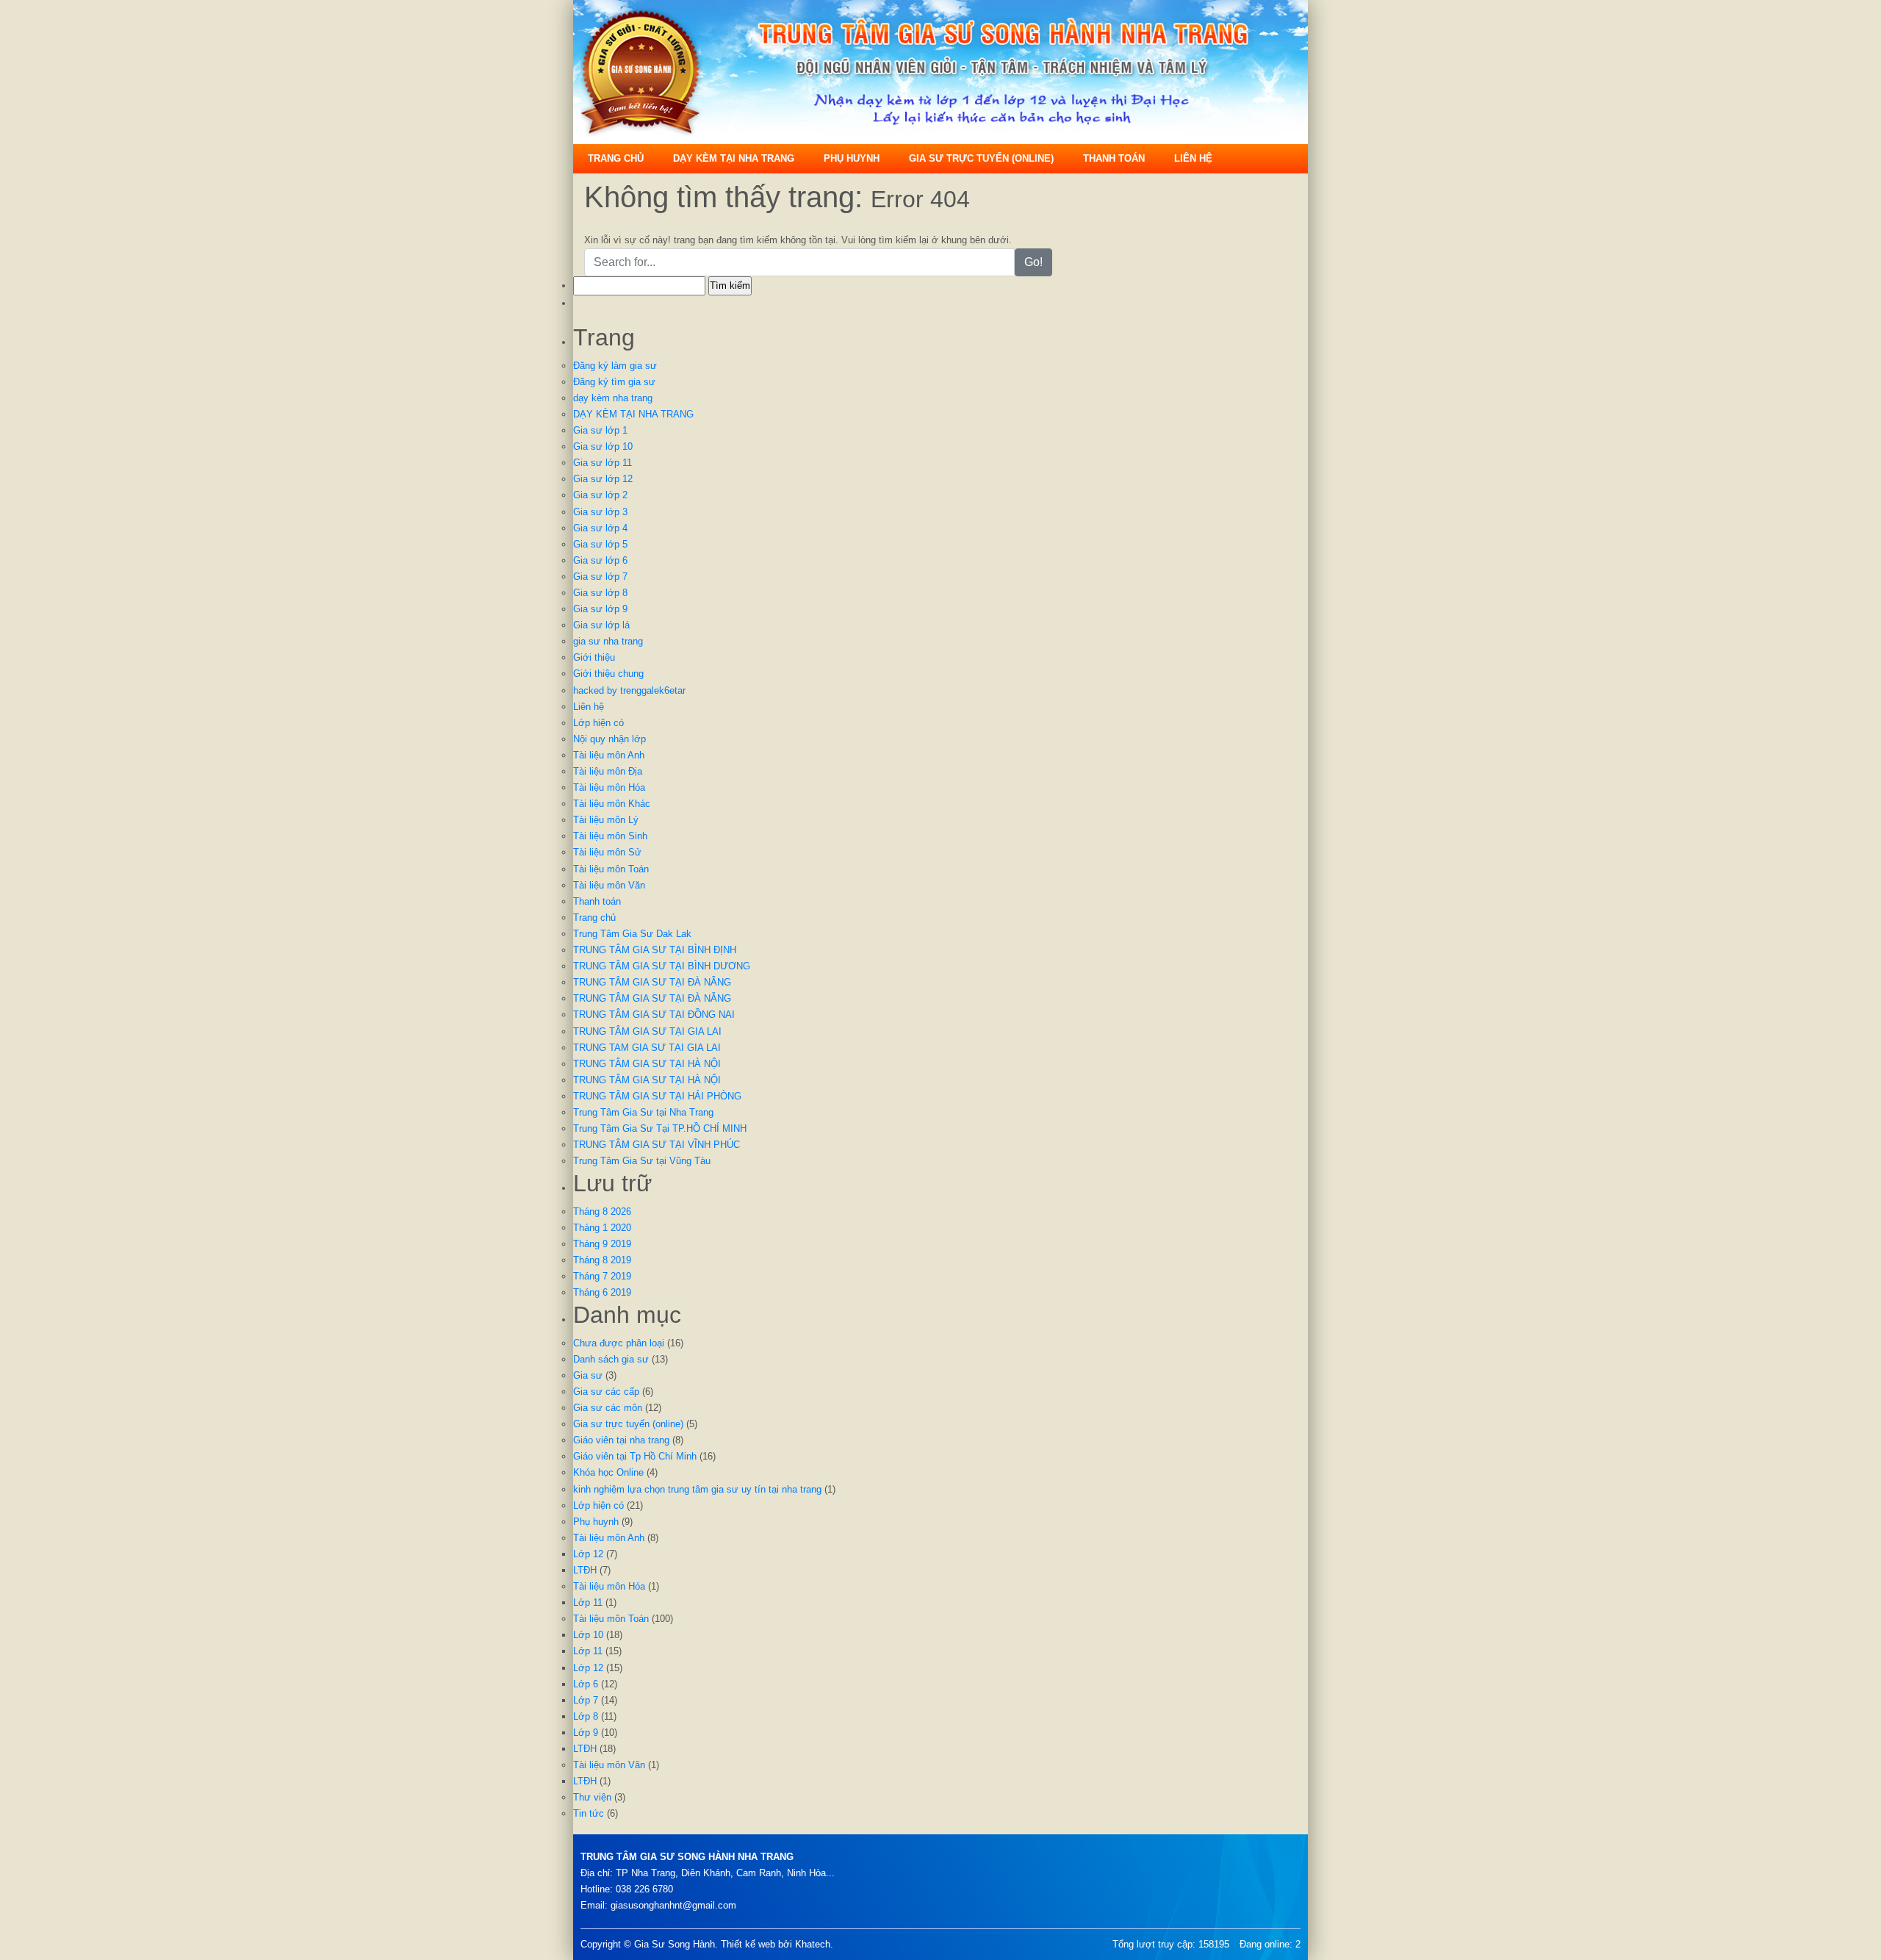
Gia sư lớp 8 (600, 593)
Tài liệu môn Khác (612, 804)
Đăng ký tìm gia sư (614, 382)
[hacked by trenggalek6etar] (940, 71)
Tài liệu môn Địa (608, 771)
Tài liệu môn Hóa (609, 787)
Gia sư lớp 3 (600, 512)
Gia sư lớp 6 (600, 560)
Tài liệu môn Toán (611, 869)
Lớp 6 (586, 1684)
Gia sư (588, 1375)
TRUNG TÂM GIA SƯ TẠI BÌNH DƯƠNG (662, 966)
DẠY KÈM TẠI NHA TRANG (734, 158)
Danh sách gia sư (611, 1359)
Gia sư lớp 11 (603, 463)
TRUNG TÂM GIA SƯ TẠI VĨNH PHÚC (657, 1145)
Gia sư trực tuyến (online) (981, 158)
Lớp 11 (588, 1602)
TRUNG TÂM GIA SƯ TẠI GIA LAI (647, 1031)
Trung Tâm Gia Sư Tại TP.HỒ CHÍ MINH (660, 1128)
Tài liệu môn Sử (607, 852)
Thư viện (592, 1797)
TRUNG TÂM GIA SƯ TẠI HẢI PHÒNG (657, 1096)
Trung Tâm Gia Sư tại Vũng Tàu (642, 1161)
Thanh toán (1114, 158)
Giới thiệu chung (608, 674)
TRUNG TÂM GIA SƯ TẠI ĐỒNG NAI (654, 1015)
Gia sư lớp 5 (600, 544)
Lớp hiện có (598, 723)
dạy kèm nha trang (613, 398)
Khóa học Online (608, 1472)
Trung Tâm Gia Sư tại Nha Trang (643, 1112)
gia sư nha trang (608, 641)
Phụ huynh (852, 158)
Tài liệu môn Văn (609, 885)
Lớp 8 (586, 1716)
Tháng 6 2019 (602, 1292)
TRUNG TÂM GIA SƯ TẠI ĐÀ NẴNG (652, 982)
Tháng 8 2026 (602, 1211)
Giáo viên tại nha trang (621, 1440)
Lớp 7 (586, 1700)
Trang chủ (616, 158)
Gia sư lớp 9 (600, 609)
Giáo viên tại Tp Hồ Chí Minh (635, 1456)
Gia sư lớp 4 (600, 528)
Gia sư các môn (608, 1408)
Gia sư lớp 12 (603, 479)
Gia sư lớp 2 (600, 495)
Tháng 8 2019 (602, 1260)
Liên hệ (1193, 158)
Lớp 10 (588, 1635)
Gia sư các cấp (606, 1392)
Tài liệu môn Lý (606, 820)
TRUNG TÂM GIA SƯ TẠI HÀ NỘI (647, 1064)
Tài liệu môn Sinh (610, 836)
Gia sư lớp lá (601, 625)
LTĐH (585, 1570)
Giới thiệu (594, 657)
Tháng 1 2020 (602, 1228)
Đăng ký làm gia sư (615, 366)
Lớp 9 (586, 1733)
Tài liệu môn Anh (609, 755)
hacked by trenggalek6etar (629, 690)
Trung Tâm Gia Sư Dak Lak (632, 934)
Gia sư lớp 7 (600, 577)
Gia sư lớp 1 (600, 430)
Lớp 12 (588, 1554)
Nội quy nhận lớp (609, 739)
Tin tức (589, 1813)
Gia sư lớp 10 (603, 446)
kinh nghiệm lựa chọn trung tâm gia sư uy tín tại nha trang (697, 1489)
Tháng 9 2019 (602, 1244)
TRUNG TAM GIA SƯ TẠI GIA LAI (647, 1048)
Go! (1033, 262)
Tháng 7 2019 (602, 1276)
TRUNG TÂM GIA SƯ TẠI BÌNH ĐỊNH (655, 950)
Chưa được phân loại (619, 1343)
